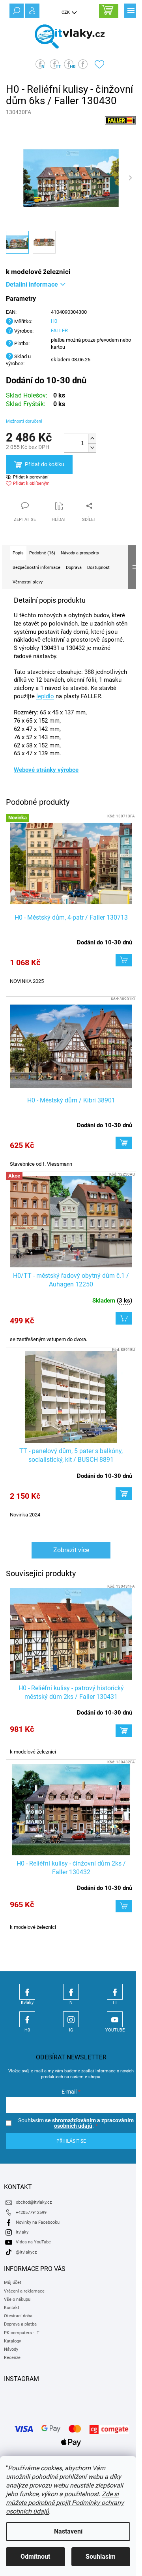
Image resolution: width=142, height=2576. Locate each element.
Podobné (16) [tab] (42, 553)
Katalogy (12, 2341)
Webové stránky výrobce (46, 770)
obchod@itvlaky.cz (34, 2202)
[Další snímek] (130, 178)
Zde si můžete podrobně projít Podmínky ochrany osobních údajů (65, 2503)
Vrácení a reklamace (24, 2291)
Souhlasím (101, 2557)
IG (71, 2019)
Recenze (12, 2358)
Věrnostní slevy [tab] (28, 582)
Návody (11, 2349)
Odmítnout (35, 2557)
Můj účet (13, 2283)
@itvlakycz (26, 2252)
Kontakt (12, 2308)
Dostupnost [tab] (98, 568)
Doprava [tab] (74, 568)
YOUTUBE (115, 2019)
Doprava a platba (20, 2324)
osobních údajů (73, 2126)
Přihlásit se (71, 2141)
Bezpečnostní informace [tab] (36, 568)
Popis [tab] (18, 553)
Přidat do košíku (45, 464)
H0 (54, 321)
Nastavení (68, 2531)
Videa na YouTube (33, 2242)
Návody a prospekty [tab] (80, 553)
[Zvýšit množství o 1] (92, 439)
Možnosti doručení (24, 421)
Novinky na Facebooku (38, 2222)
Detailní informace (32, 284)
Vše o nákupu (17, 2299)
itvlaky (22, 2232)
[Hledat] (16, 10)
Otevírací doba (18, 2316)
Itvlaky (27, 1992)
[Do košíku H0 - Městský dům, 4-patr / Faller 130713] (124, 960)
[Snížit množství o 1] (92, 448)
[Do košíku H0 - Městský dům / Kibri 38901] (124, 1143)
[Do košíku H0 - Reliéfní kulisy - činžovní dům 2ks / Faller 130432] (124, 1906)
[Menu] (130, 10)
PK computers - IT (22, 2333)
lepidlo (45, 696)
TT (115, 1992)
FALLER (59, 330)
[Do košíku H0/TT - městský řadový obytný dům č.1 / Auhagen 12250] (124, 1318)
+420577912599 (31, 2213)
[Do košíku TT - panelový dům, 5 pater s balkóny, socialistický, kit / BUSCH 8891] (124, 1494)
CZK (66, 12)
